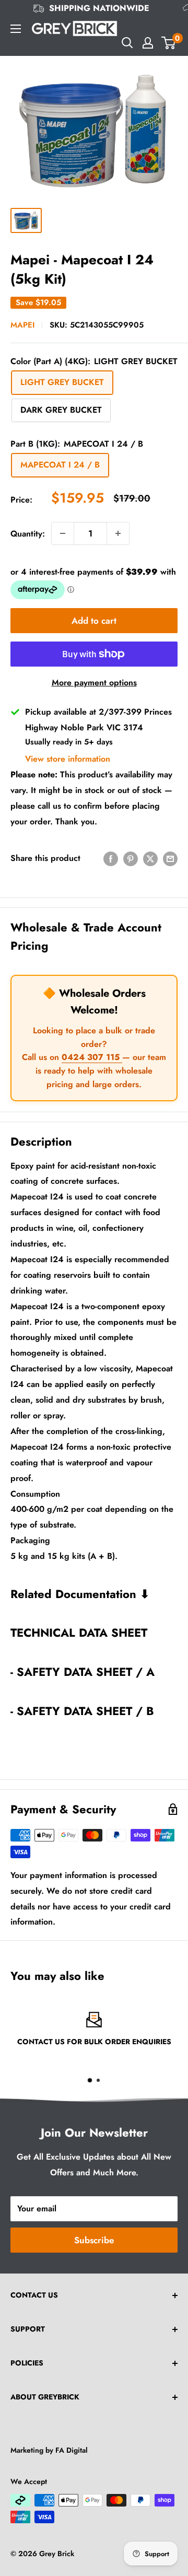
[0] (169, 43)
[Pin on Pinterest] (131, 858)
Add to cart (94, 621)
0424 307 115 (92, 1057)
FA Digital (72, 2450)
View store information (68, 759)
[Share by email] (170, 858)
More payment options (94, 683)
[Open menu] (16, 29)
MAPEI (22, 325)
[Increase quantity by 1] (118, 533)
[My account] (148, 43)
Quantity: (28, 534)
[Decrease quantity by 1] (63, 533)
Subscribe (94, 2240)
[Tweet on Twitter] (150, 858)
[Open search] (127, 43)
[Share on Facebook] (111, 858)
